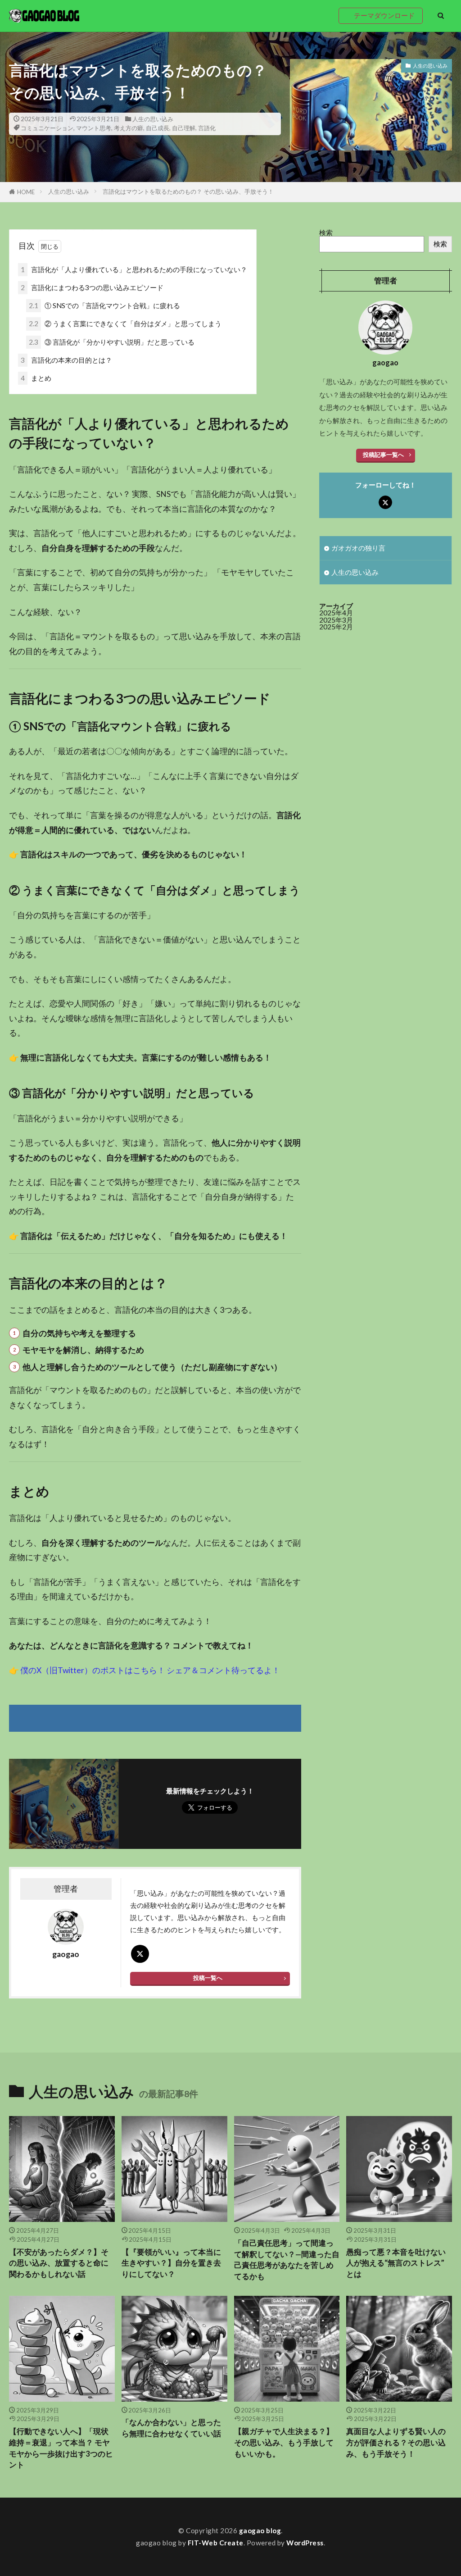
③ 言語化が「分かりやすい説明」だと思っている (112, 342)
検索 (326, 232)
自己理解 (184, 128)
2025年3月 (336, 620)
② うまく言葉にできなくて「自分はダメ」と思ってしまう (125, 323)
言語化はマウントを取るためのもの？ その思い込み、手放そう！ (188, 191)
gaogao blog (260, 2530)
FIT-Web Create (216, 2543)
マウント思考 (94, 128)
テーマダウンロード (384, 15)
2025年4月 (336, 613)
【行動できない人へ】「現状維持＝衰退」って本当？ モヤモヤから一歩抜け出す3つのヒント (61, 2448)
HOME (26, 192)
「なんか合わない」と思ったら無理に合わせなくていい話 (171, 2428)
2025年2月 (336, 627)
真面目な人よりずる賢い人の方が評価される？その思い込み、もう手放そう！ (396, 2443)
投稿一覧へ (208, 1978)
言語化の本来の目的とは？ (66, 360)
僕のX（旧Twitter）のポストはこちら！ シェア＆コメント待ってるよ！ (150, 1670)
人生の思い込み (153, 119)
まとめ (36, 378)
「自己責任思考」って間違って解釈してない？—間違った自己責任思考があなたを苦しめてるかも (287, 2260)
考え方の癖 (129, 128)
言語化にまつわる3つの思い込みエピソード (92, 287)
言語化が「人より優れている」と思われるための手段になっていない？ (134, 269)
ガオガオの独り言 (358, 548)
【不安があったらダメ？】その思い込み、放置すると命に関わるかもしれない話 (59, 2263)
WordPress (305, 2543)
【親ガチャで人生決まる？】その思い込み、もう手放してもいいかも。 (284, 2443)
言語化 (207, 128)
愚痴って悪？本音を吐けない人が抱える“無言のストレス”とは (396, 2263)
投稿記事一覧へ (383, 455)
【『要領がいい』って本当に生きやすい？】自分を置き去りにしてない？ (171, 2263)
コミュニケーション (47, 128)
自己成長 (158, 128)
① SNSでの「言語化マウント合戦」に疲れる (104, 305)
